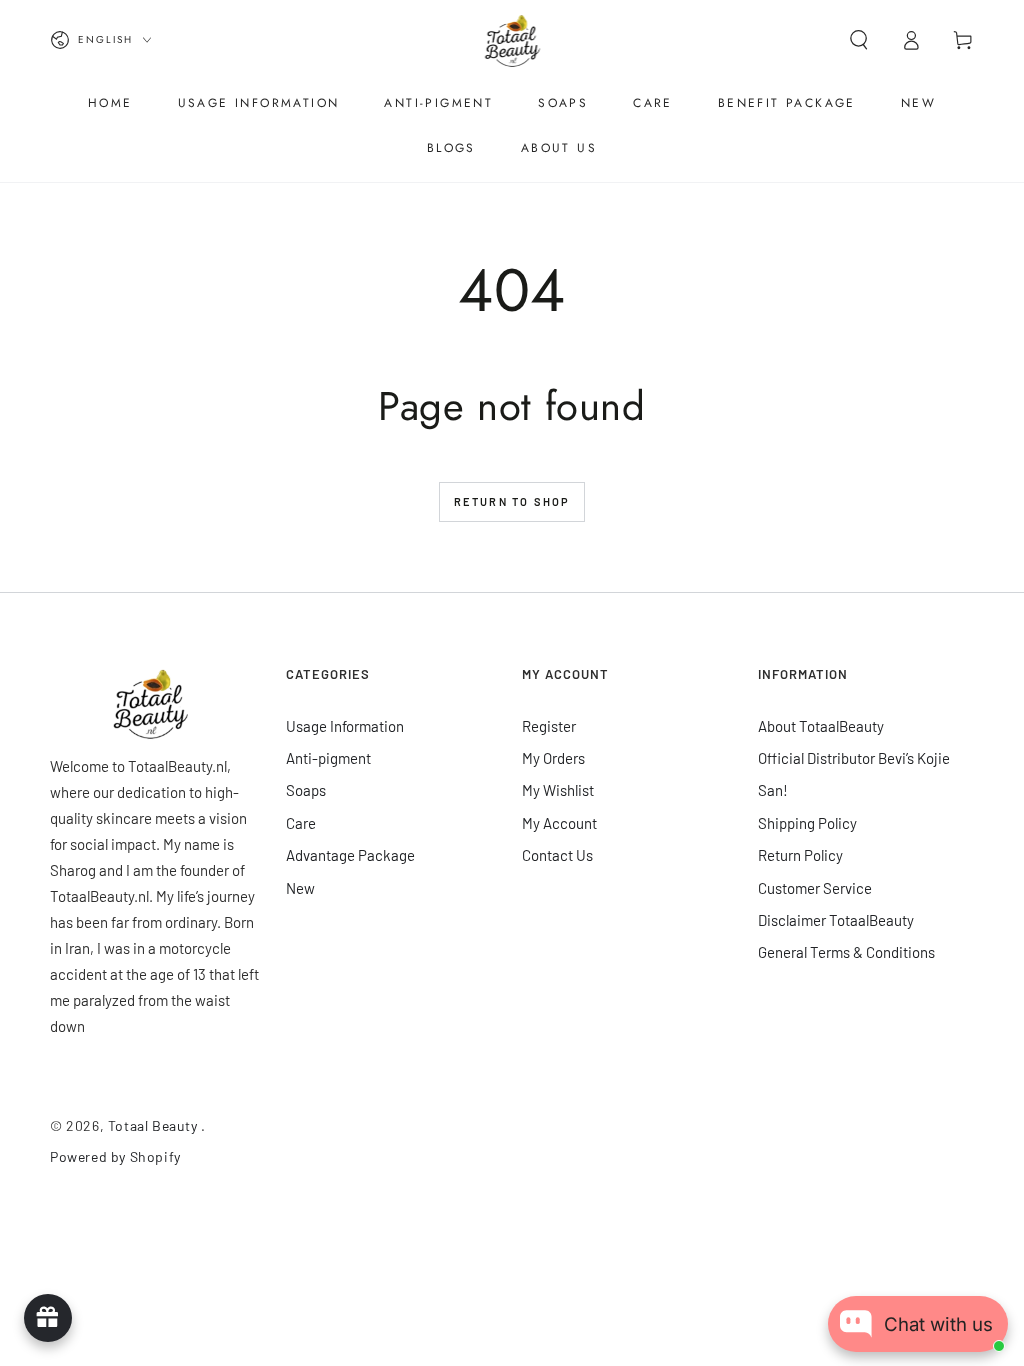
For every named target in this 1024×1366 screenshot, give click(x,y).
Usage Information (345, 726)
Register (549, 726)
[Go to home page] (512, 40)
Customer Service (815, 888)
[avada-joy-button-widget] (48, 1318)
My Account (559, 823)
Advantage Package (350, 855)
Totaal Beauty (154, 1125)
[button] (859, 40)
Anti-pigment (328, 758)
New (300, 888)
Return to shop (512, 501)
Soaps (306, 790)
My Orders (553, 758)
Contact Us (557, 855)
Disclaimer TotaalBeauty (836, 920)
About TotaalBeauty (821, 726)
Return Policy (800, 855)
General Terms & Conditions (846, 952)
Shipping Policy (807, 823)
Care (301, 823)
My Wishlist (558, 790)
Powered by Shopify (115, 1156)
